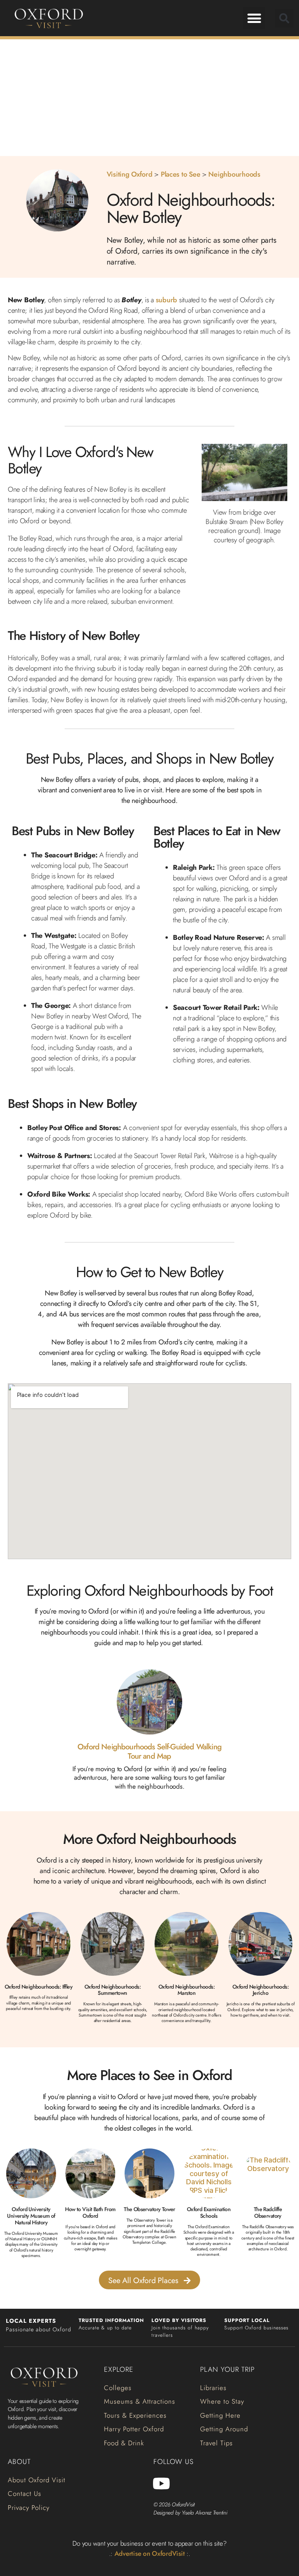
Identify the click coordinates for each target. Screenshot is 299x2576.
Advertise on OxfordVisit (150, 2553)
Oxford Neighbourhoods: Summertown (113, 1990)
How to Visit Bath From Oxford (90, 2212)
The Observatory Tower (149, 2209)
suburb (166, 300)
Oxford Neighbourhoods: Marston (186, 1990)
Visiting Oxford (130, 174)
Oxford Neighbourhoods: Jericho (260, 1990)
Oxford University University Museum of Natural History (31, 2216)
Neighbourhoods (234, 174)
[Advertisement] (149, 98)
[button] (254, 18)
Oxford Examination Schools (209, 2212)
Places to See (181, 174)
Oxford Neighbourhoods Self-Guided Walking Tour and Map (149, 1752)
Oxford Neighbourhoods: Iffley (39, 1987)
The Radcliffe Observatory (268, 2212)
